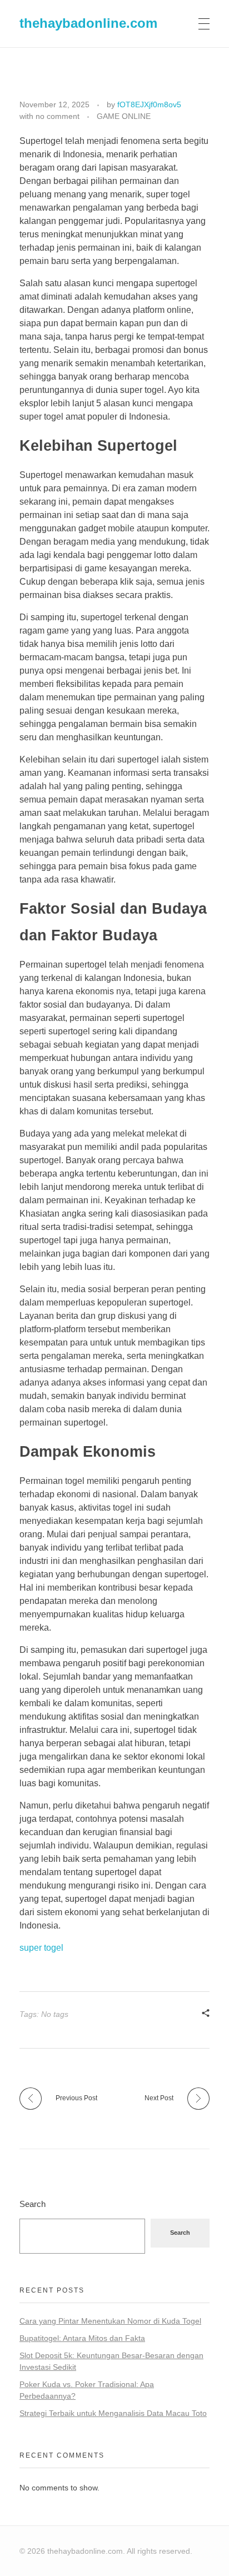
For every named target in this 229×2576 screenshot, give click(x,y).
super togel (41, 1948)
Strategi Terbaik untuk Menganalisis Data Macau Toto (113, 2413)
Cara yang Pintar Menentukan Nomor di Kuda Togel (110, 2321)
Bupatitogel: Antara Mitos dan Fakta (82, 2338)
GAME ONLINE (124, 116)
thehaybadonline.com (88, 23)
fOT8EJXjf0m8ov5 (149, 104)
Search (33, 2204)
